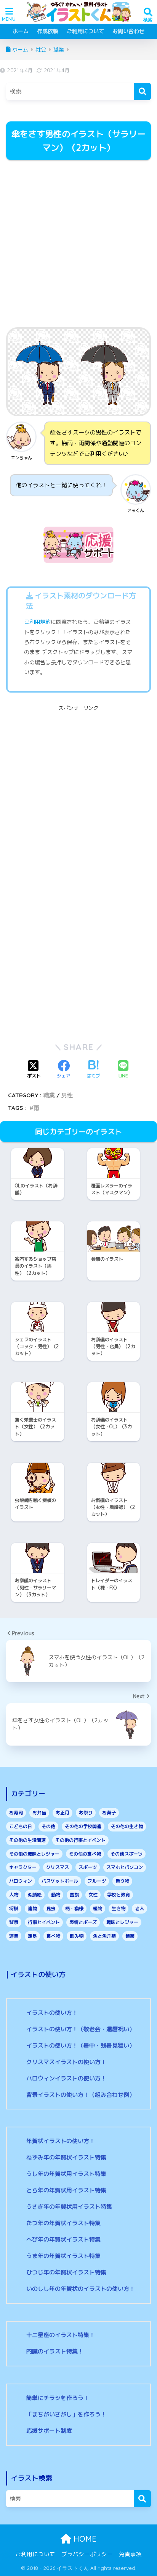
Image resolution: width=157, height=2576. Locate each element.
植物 (98, 1908)
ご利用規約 (37, 622)
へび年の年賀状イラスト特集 (63, 2239)
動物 (56, 1895)
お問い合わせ (128, 31)
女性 (93, 1895)
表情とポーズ (83, 1922)
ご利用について (85, 31)
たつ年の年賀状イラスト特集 (63, 2223)
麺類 (130, 1936)
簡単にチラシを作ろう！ (58, 2398)
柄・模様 (74, 1908)
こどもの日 (21, 1826)
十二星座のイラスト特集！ (61, 2335)
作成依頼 (48, 31)
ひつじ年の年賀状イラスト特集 (66, 2272)
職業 (49, 1095)
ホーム (21, 31)
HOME (84, 2539)
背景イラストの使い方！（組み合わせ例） (81, 2095)
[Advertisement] (78, 245)
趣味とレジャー (122, 1922)
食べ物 (53, 1936)
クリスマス (58, 1867)
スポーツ (88, 1867)
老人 (139, 1908)
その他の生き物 (127, 1826)
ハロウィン (21, 1881)
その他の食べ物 (85, 1854)
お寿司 (16, 1813)
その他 (48, 1826)
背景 (14, 1922)
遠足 (32, 1936)
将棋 (14, 1908)
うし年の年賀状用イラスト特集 (66, 2174)
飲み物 (77, 1936)
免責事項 (130, 2554)
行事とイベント (44, 1922)
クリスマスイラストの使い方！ (66, 2062)
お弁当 (39, 1813)
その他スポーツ (127, 1854)
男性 (67, 1095)
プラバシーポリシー (87, 2554)
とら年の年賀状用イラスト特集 (66, 2190)
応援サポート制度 (49, 2431)
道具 (14, 1936)
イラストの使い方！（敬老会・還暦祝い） (81, 2029)
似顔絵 (35, 1895)
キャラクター (23, 1867)
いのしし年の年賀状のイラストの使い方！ (81, 2289)
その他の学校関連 (83, 1826)
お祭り (86, 1813)
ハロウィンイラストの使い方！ (66, 2078)
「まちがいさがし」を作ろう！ (66, 2414)
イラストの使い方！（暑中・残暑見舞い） (81, 2045)
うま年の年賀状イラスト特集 (63, 2256)
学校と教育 (119, 1895)
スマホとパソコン (125, 1867)
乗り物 (122, 1881)
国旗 (74, 1895)
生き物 (119, 1908)
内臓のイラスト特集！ (55, 2351)
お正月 (62, 1813)
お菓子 (109, 1813)
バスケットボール (60, 1881)
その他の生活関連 (27, 1840)
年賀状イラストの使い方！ (61, 2141)
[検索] (142, 91)
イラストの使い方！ (52, 2013)
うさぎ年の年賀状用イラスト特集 (69, 2207)
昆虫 (51, 1908)
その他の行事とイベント (80, 1840)
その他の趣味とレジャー (34, 1854)
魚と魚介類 (104, 1936)
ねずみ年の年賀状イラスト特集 (66, 2157)
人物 (14, 1895)
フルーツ (97, 1881)
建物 (32, 1908)
